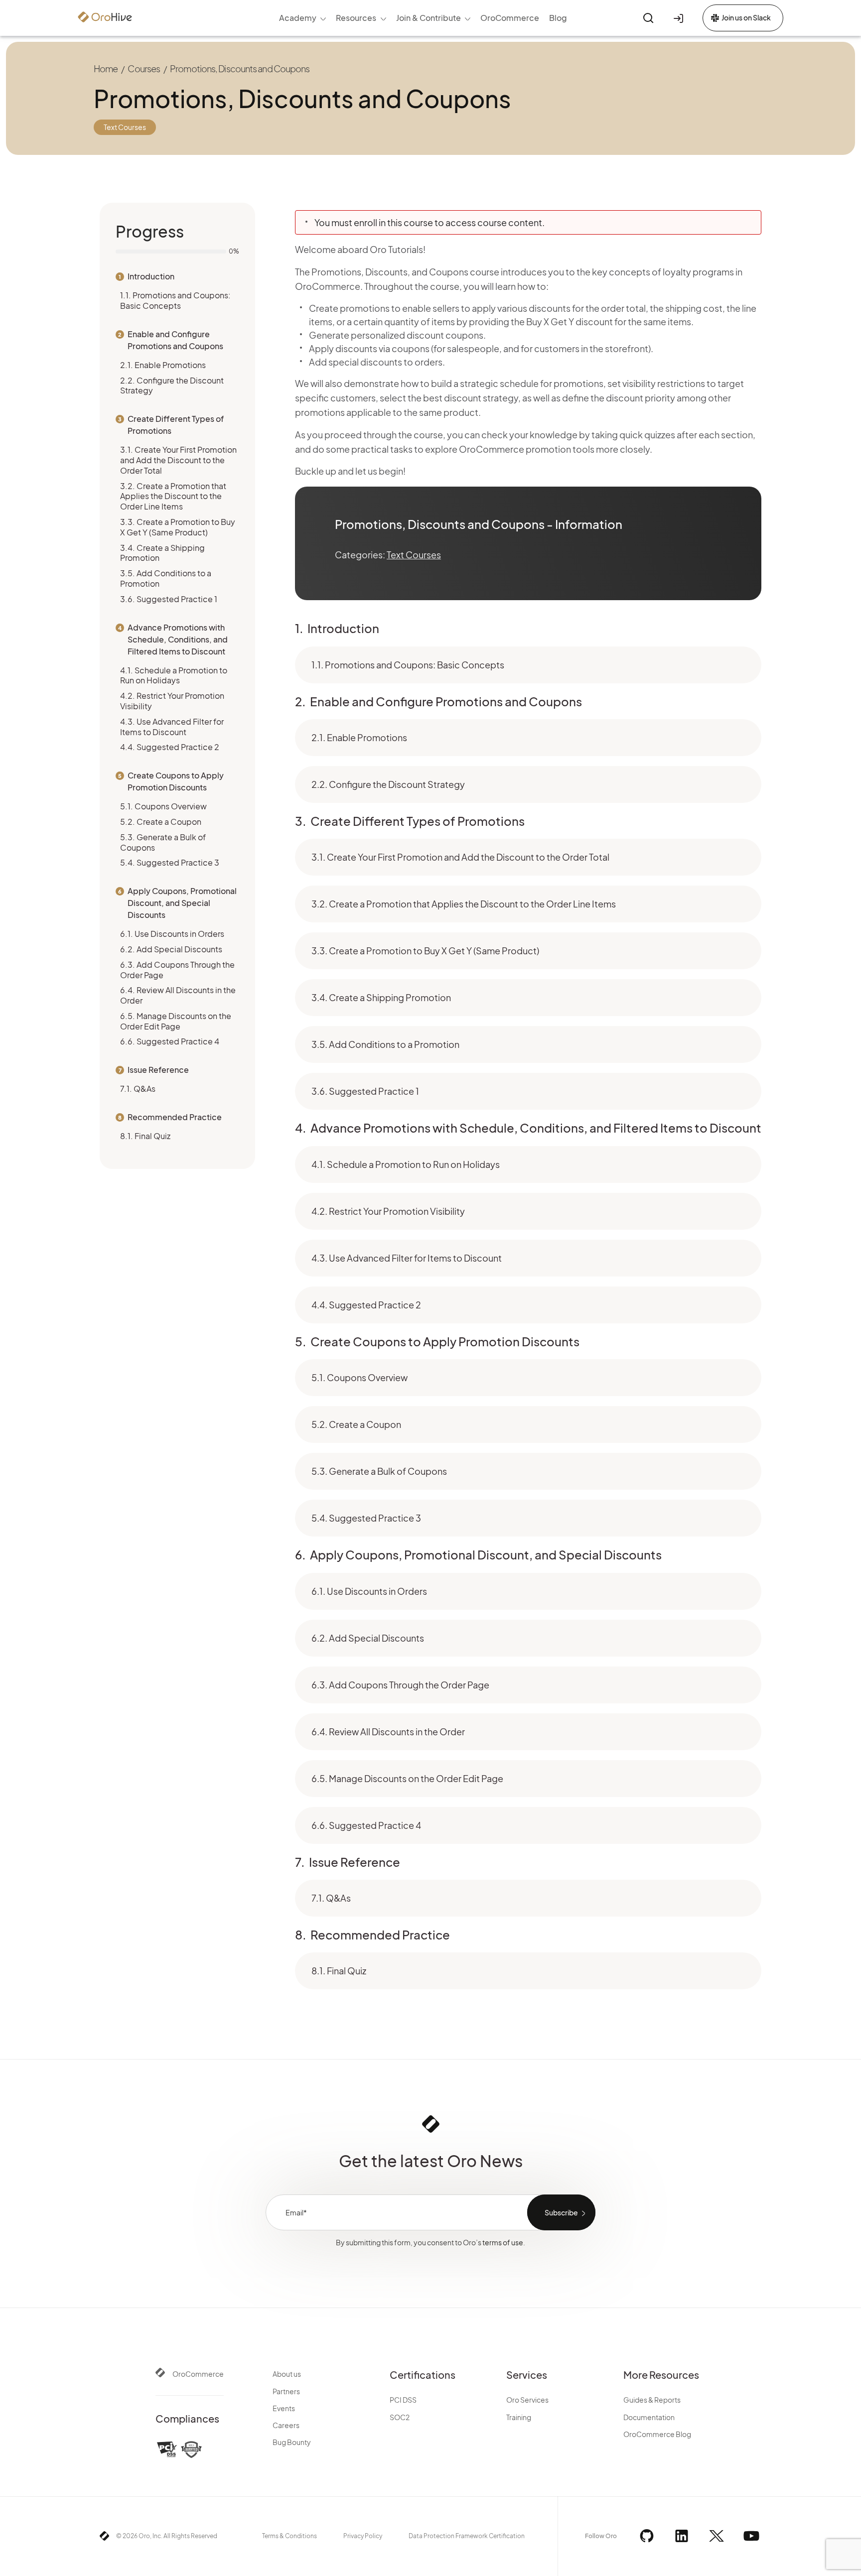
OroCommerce (198, 2374)
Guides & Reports (652, 2400)
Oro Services (527, 2400)
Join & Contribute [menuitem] (429, 18)
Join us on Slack (746, 17)
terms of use (503, 2242)
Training (519, 2417)
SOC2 (400, 2417)
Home (106, 68)
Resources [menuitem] (356, 18)
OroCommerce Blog (657, 2434)
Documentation (649, 2417)
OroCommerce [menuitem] (510, 18)
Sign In (680, 18)
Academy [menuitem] (298, 18)
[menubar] (423, 18)
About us (287, 2374)
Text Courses (414, 555)
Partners (286, 2391)
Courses (144, 68)
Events (284, 2408)
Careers (286, 2425)
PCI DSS (403, 2400)
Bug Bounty (292, 2442)
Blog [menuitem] (558, 18)
